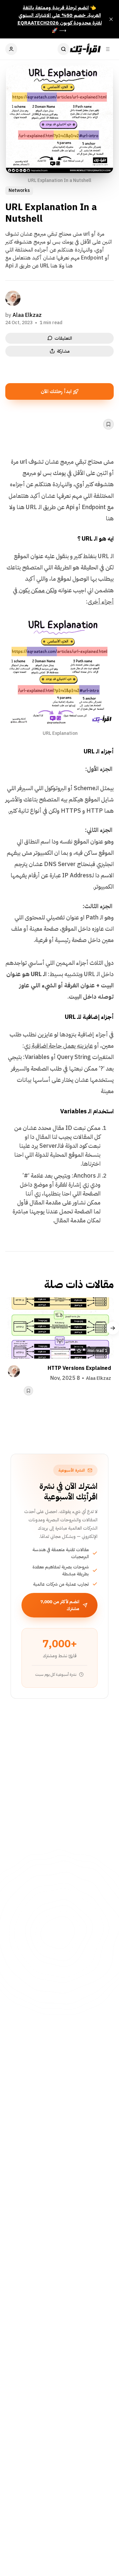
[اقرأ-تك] (85, 49)
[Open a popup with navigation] (108, 49)
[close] (111, 19)
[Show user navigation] (11, 49)
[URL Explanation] (105, 626)
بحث (63, 49)
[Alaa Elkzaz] (13, 298)
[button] (113, 1328)
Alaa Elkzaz (27, 315)
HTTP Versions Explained (79, 1368)
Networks (19, 190)
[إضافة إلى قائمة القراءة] (108, 424)
